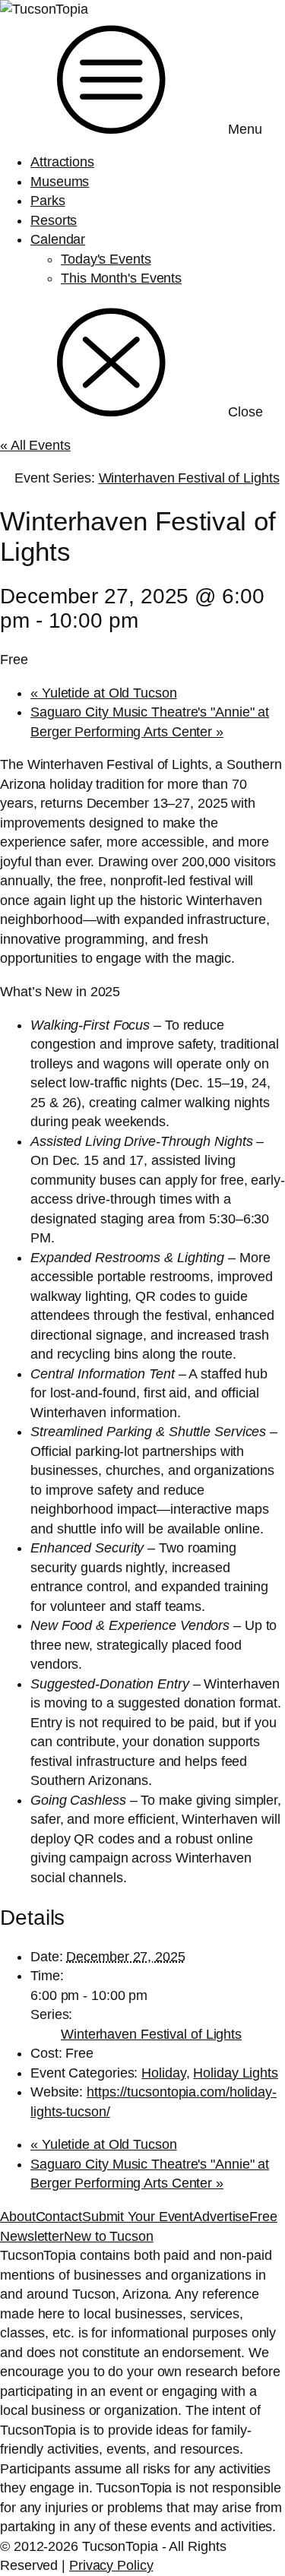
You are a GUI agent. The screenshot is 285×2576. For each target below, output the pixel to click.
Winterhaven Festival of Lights (151, 2034)
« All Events (35, 445)
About (18, 2217)
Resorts (54, 220)
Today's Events (106, 259)
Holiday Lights (236, 2073)
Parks (48, 201)
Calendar (58, 239)
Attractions (62, 162)
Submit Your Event (138, 2217)
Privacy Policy (111, 2565)
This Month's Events (121, 278)
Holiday (163, 2073)
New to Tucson (109, 2236)
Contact (59, 2217)
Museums (60, 182)
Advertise (221, 2217)
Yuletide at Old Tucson (104, 693)
